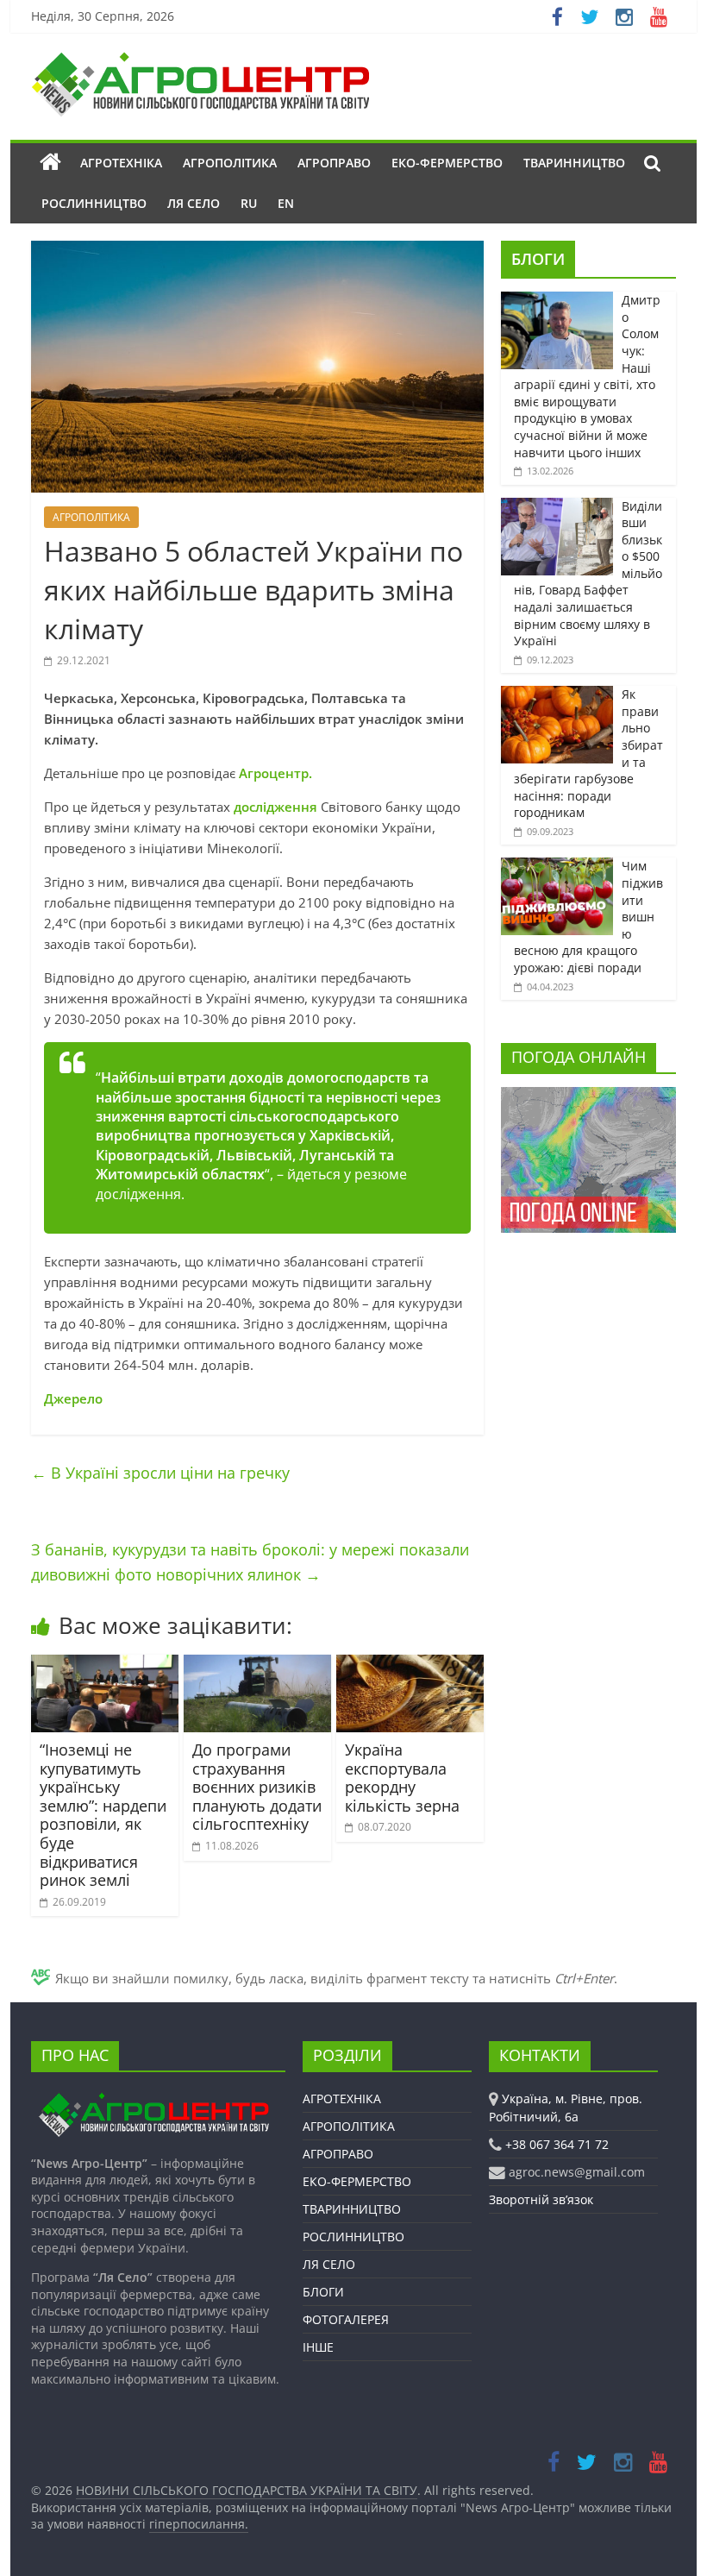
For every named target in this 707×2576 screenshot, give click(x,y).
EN (286, 203)
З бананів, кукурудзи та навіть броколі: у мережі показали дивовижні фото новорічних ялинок (250, 1562)
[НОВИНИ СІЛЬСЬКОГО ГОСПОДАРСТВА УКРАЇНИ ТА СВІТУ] (200, 60)
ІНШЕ (318, 2347)
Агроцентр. (275, 773)
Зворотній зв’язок (541, 2199)
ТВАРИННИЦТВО (574, 163)
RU (249, 203)
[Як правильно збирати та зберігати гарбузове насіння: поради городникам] (557, 695)
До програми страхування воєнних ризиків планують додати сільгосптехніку (257, 1787)
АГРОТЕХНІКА (121, 163)
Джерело (73, 1398)
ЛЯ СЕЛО (194, 203)
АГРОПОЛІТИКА (230, 163)
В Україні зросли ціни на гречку (160, 1473)
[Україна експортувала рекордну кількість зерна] (410, 1665)
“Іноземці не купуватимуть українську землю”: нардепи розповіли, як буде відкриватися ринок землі (103, 1815)
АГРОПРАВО (334, 163)
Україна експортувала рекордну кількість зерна (402, 1778)
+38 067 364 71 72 (557, 2144)
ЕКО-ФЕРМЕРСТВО (447, 163)
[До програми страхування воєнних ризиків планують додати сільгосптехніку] (257, 1665)
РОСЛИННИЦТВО (94, 203)
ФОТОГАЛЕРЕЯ (346, 2319)
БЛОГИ (538, 259)
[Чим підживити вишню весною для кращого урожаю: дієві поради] (557, 867)
